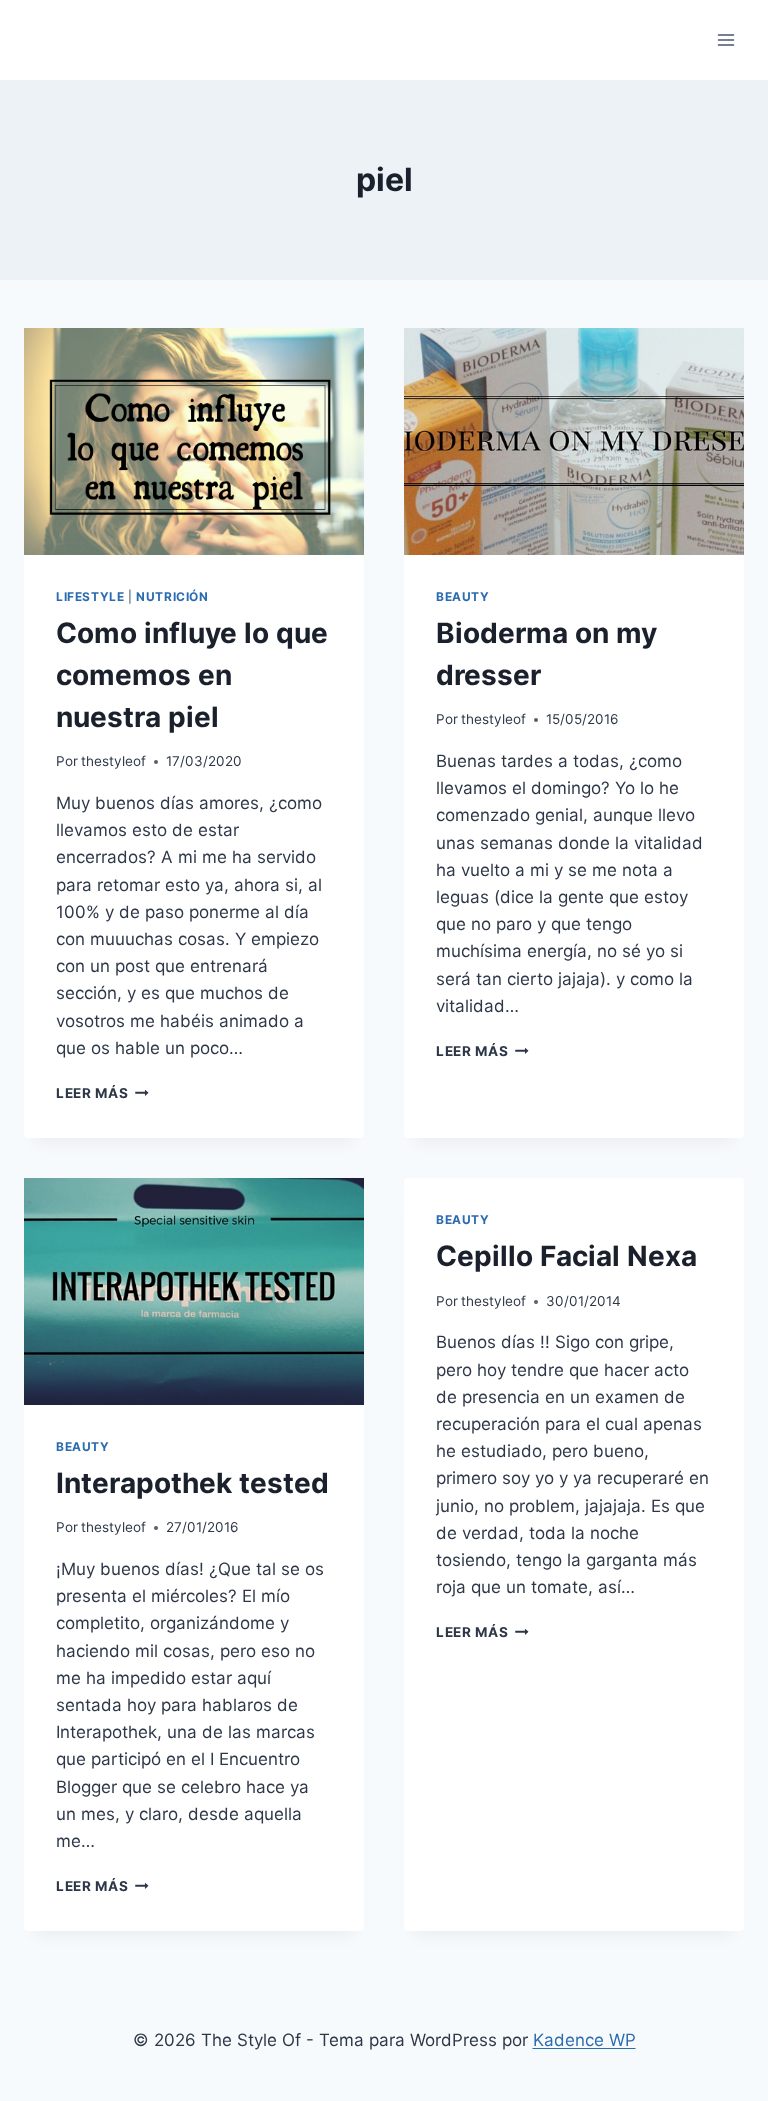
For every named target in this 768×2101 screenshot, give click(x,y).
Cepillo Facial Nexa (566, 1256)
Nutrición (172, 596)
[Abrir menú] (725, 39)
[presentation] (194, 441)
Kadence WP (584, 2040)
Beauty (463, 596)
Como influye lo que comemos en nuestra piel (192, 675)
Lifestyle (90, 596)
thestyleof (113, 761)
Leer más (102, 1093)
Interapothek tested (192, 1483)
